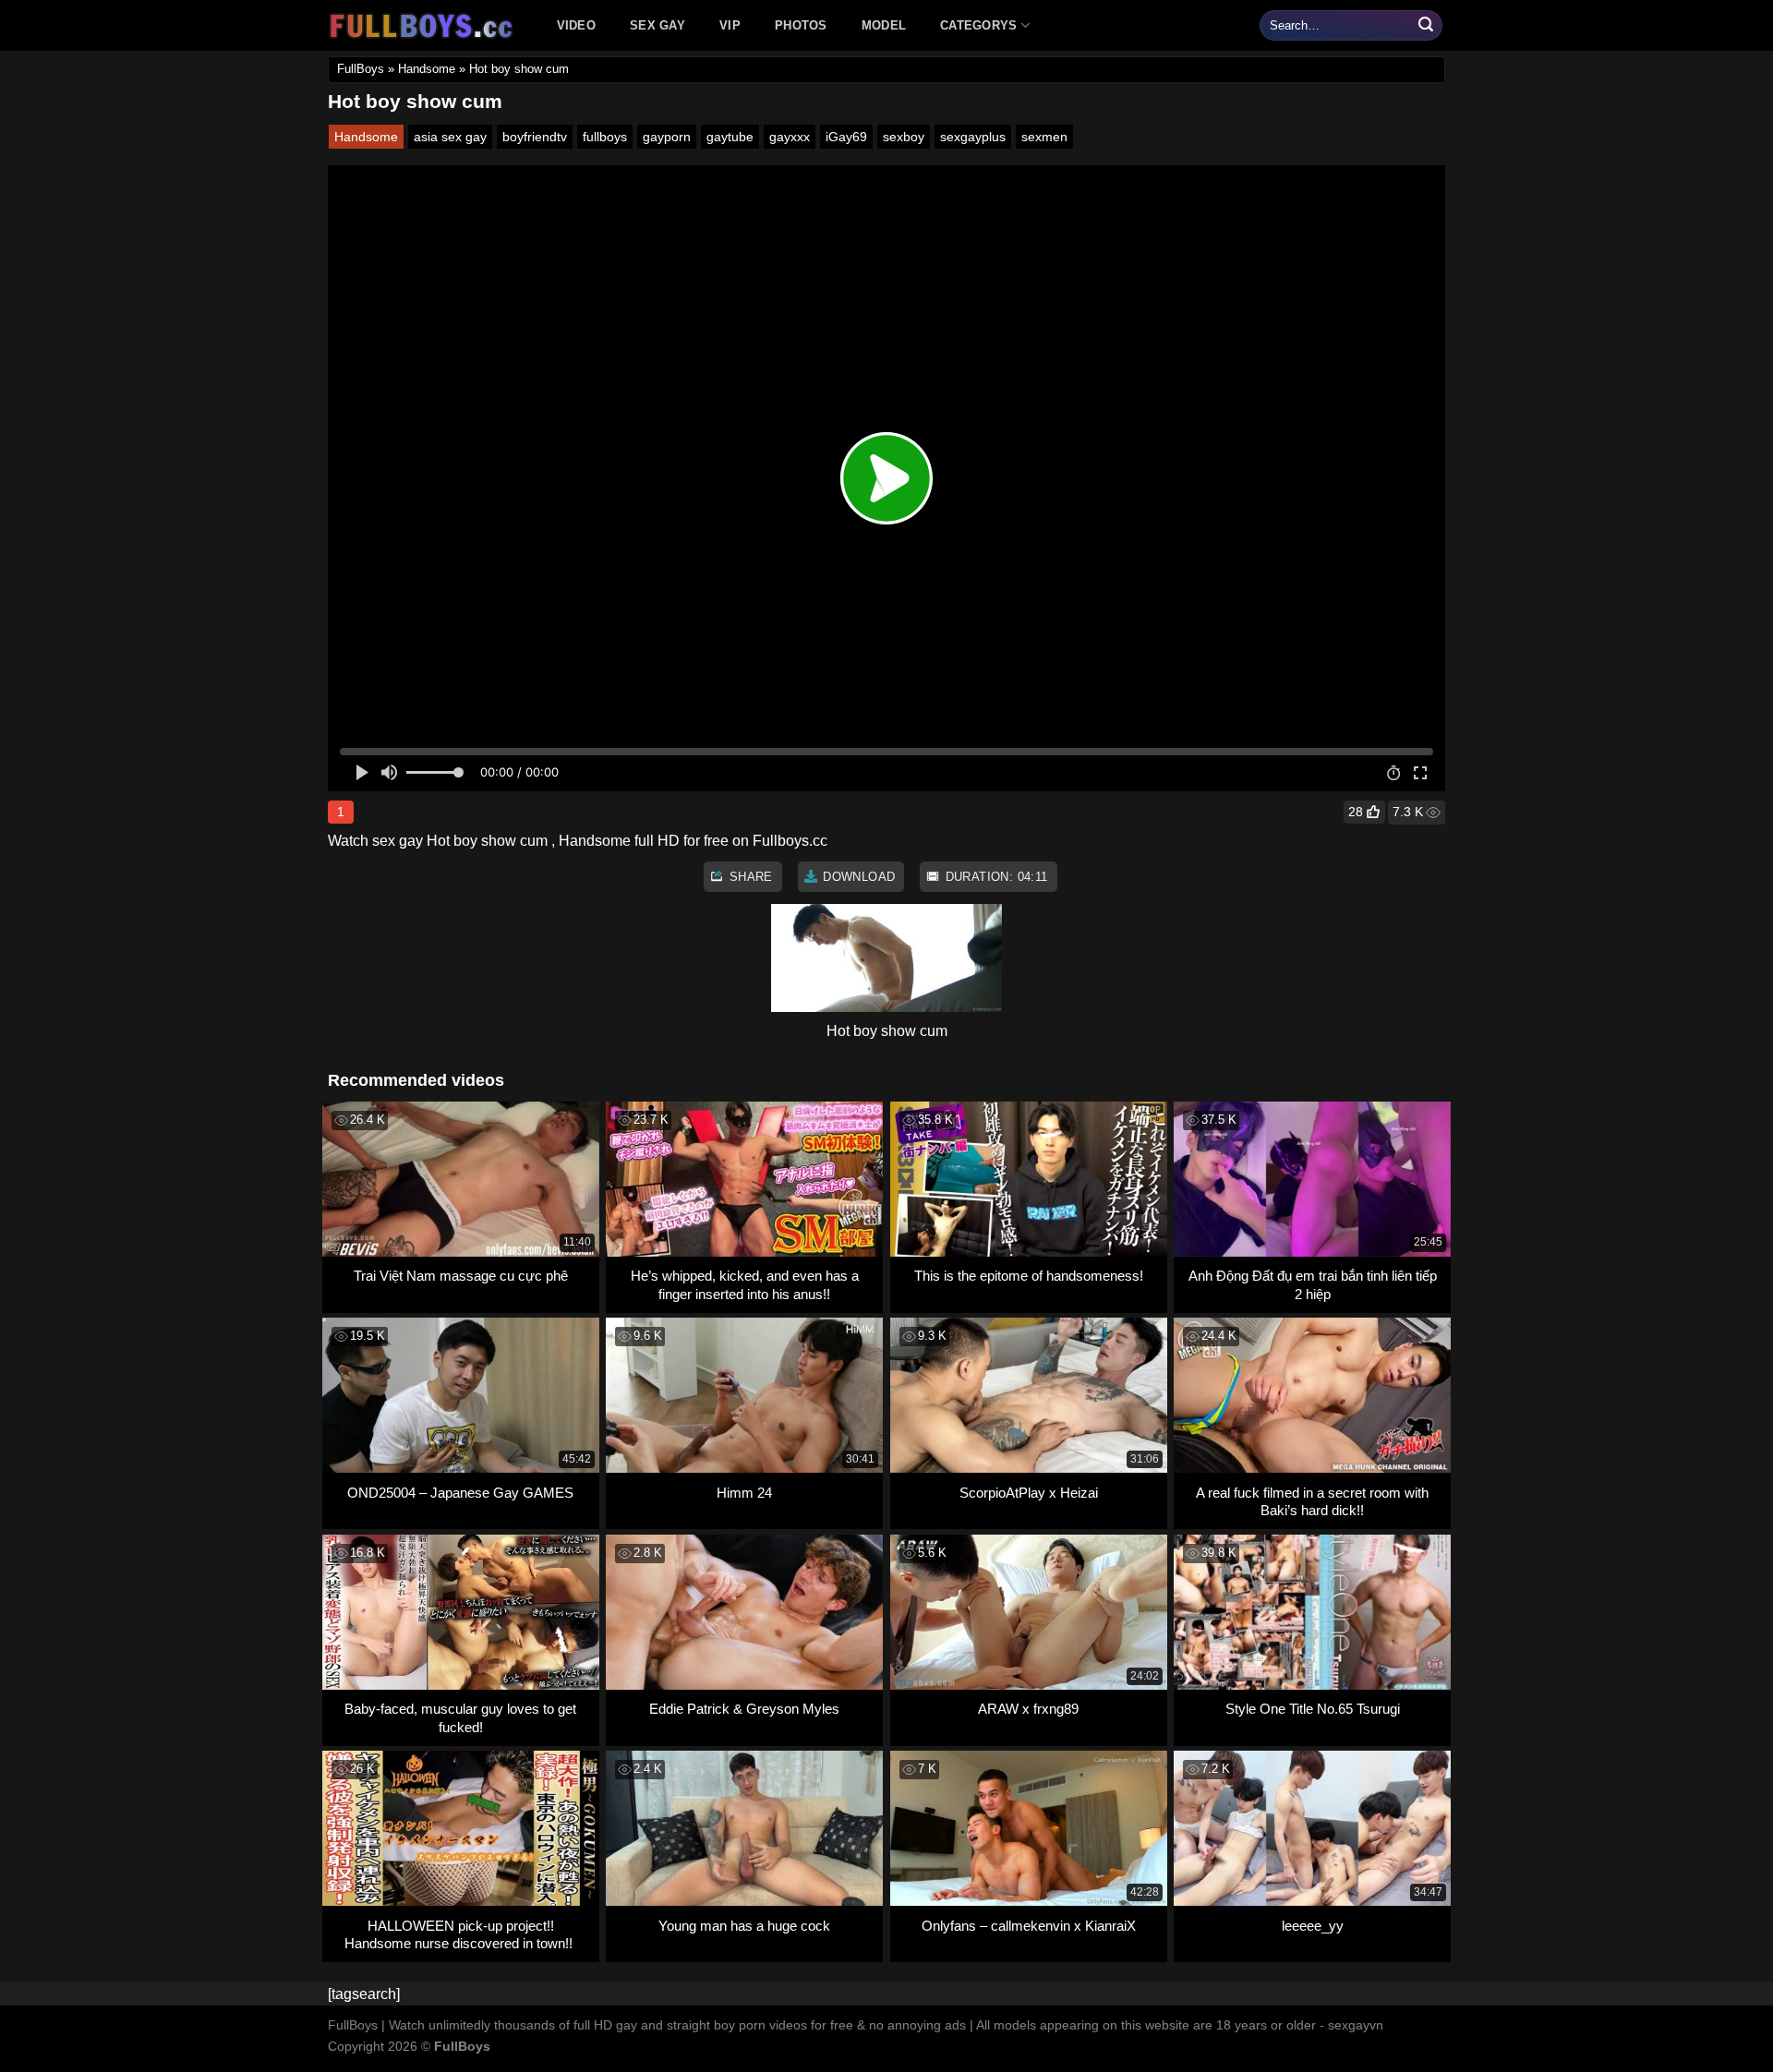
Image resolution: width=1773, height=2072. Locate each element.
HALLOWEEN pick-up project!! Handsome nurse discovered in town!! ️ (460, 1935)
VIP (730, 25)
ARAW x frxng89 (1028, 1709)
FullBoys (361, 69)
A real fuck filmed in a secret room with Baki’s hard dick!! (1312, 1502)
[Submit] (1426, 26)
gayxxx (790, 137)
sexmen (1044, 137)
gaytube (730, 137)
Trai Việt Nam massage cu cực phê (461, 1276)
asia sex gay (450, 137)
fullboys (605, 137)
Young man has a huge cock (744, 1926)
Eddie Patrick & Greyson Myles (744, 1709)
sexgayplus (973, 137)
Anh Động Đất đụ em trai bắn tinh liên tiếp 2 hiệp (1313, 1285)
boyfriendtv (535, 137)
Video (576, 25)
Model (884, 25)
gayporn (667, 137)
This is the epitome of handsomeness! (1029, 1276)
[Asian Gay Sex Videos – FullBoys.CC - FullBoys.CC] (424, 26)
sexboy (904, 137)
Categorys (978, 25)
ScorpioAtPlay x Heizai (1029, 1493)
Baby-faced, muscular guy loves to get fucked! (460, 1718)
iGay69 (846, 137)
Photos (801, 25)
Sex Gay (657, 25)
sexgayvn (1356, 2025)
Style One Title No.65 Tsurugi (1313, 1709)
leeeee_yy (1313, 1926)
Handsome (427, 69)
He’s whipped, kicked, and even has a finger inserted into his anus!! (745, 1285)
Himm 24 (744, 1493)
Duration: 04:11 (994, 877)
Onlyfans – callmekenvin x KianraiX (1029, 1926)
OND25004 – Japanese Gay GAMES (460, 1493)
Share (748, 877)
